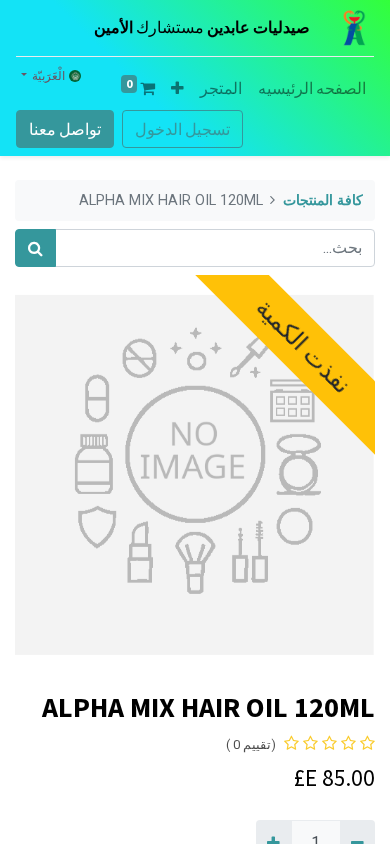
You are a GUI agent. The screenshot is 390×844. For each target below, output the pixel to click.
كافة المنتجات (323, 200)
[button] (177, 88)
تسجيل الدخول (182, 129)
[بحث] (35, 248)
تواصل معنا (65, 129)
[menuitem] (312, 88)
